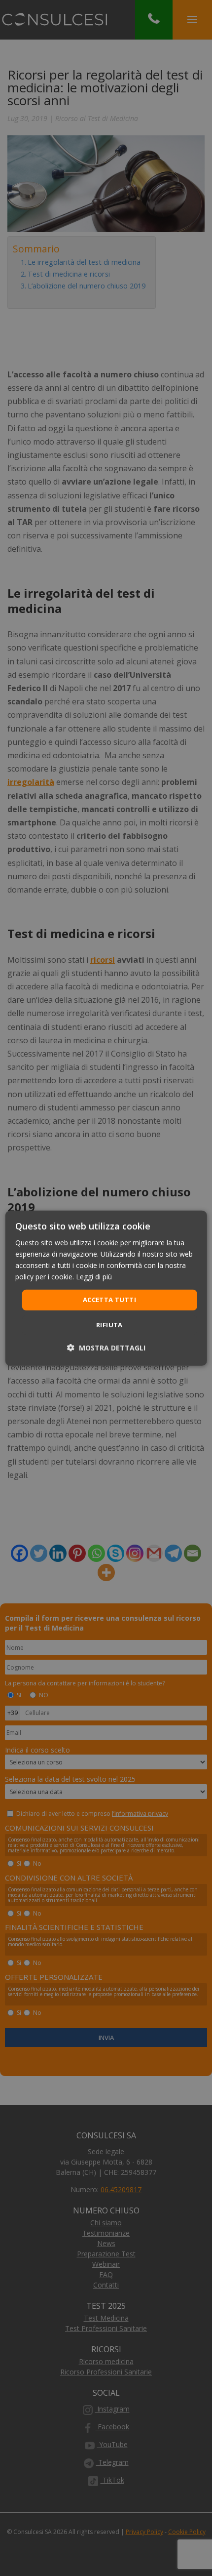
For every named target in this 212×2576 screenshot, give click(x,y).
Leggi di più (94, 1277)
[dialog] (106, 1288)
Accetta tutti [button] (109, 1300)
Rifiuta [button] (109, 1325)
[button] (106, 1348)
